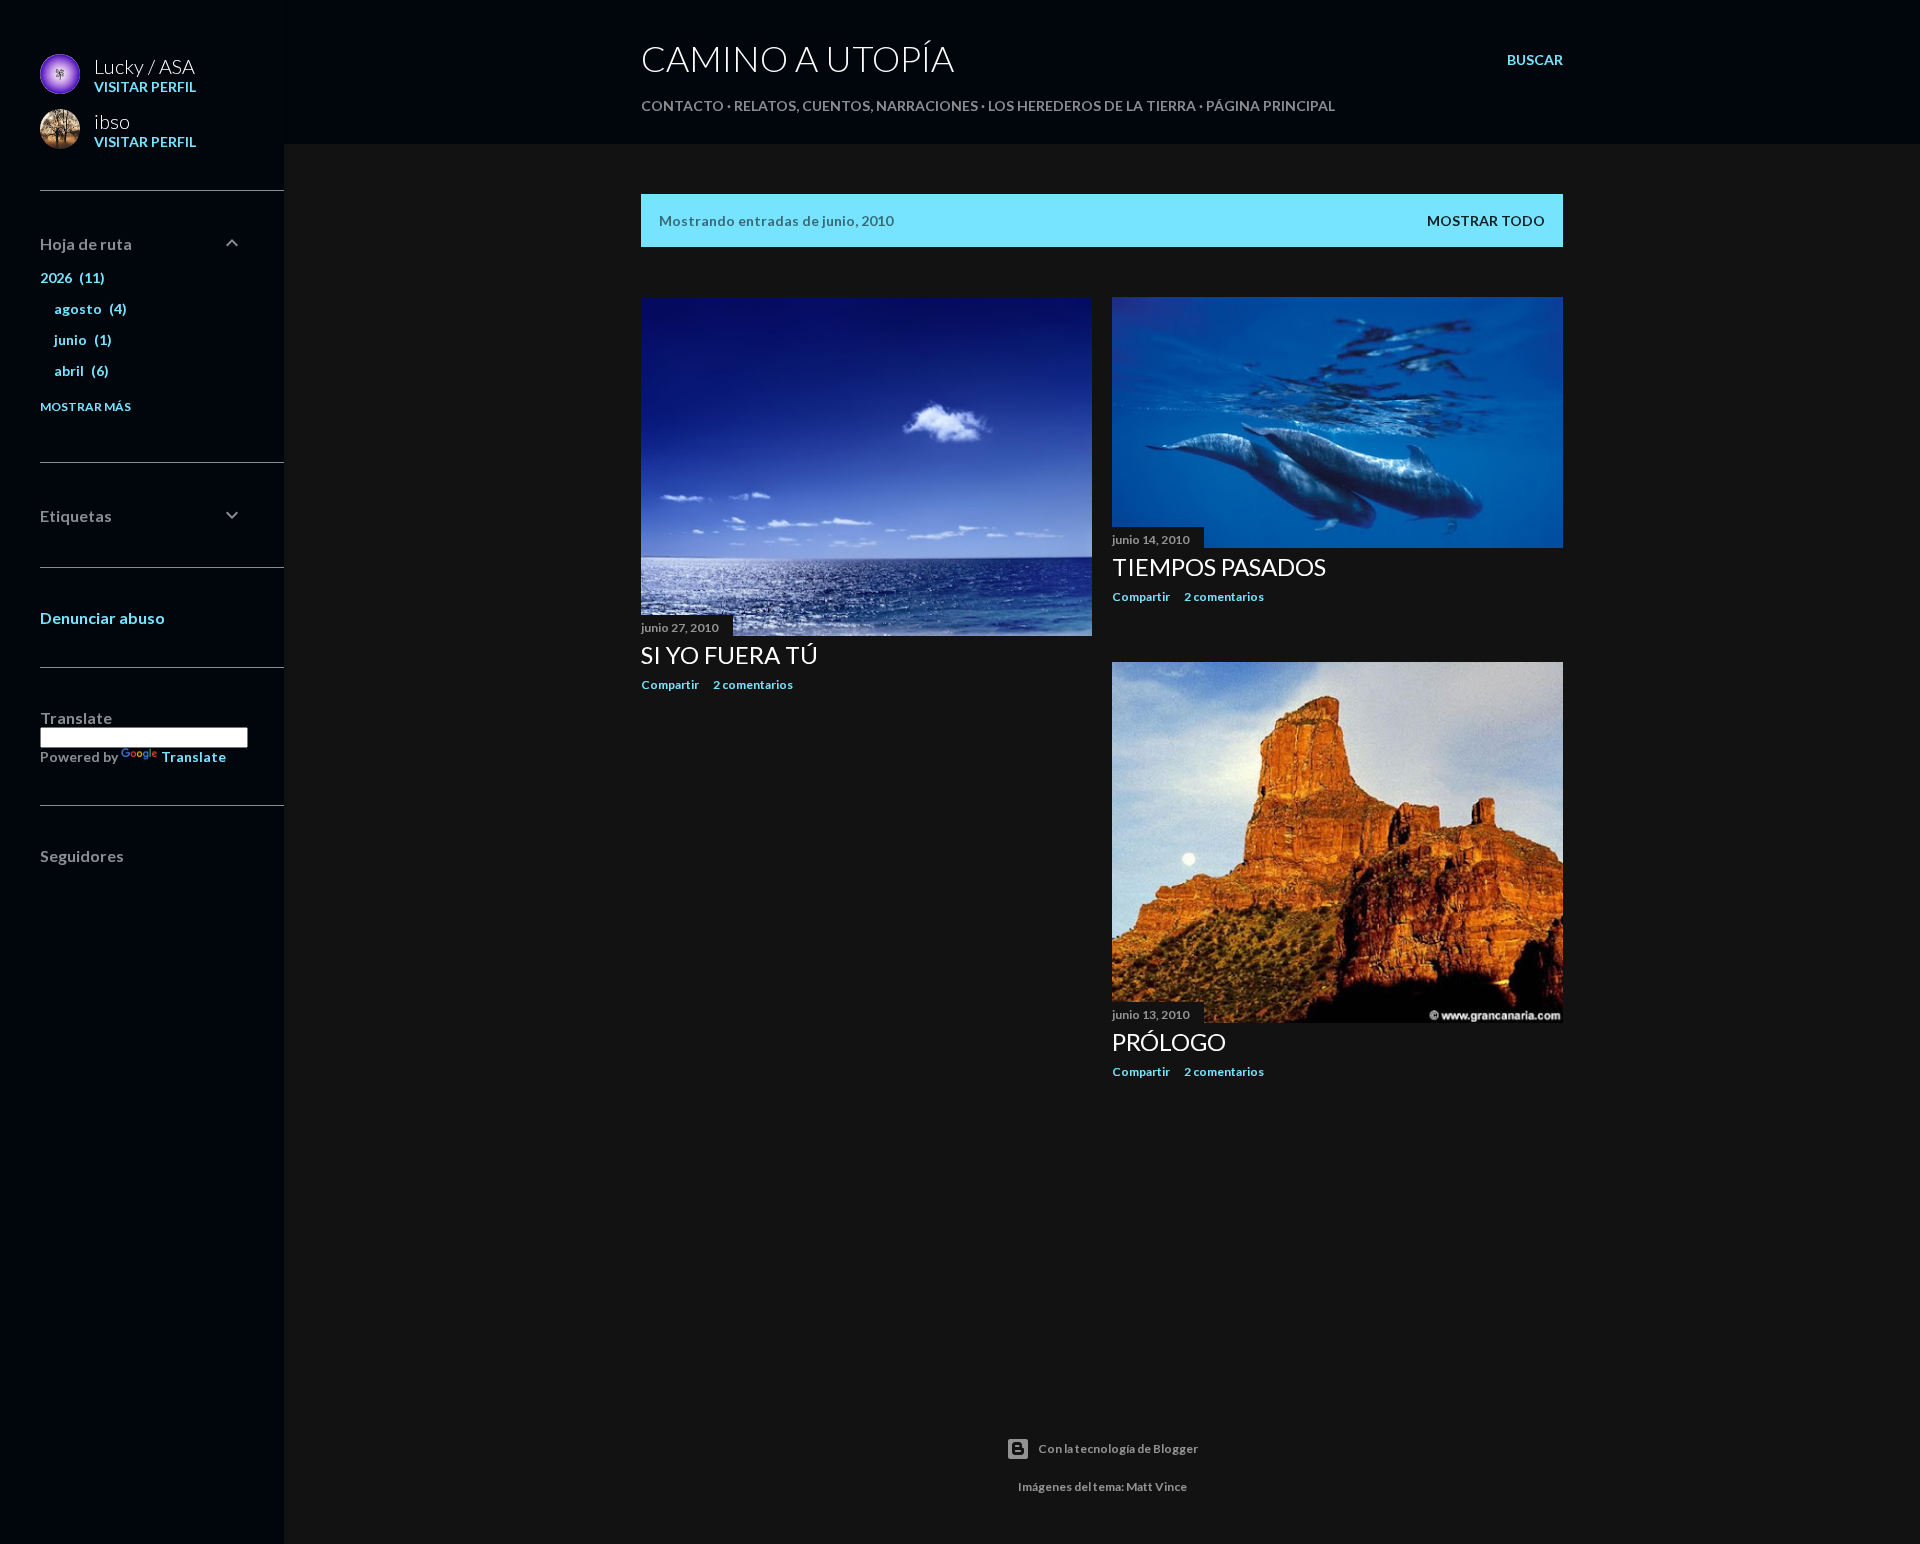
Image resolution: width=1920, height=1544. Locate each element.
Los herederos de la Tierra (1092, 105)
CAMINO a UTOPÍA (797, 58)
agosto (88, 308)
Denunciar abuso (102, 617)
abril (79, 370)
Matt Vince (1156, 1486)
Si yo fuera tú (729, 654)
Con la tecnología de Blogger (1118, 1448)
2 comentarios (753, 684)
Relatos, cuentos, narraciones (856, 105)
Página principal (1270, 105)
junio (80, 339)
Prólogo (1169, 1041)
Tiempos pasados (1219, 566)
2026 (70, 277)
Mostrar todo (1486, 220)
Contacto (682, 105)
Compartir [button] (670, 684)
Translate (193, 756)
